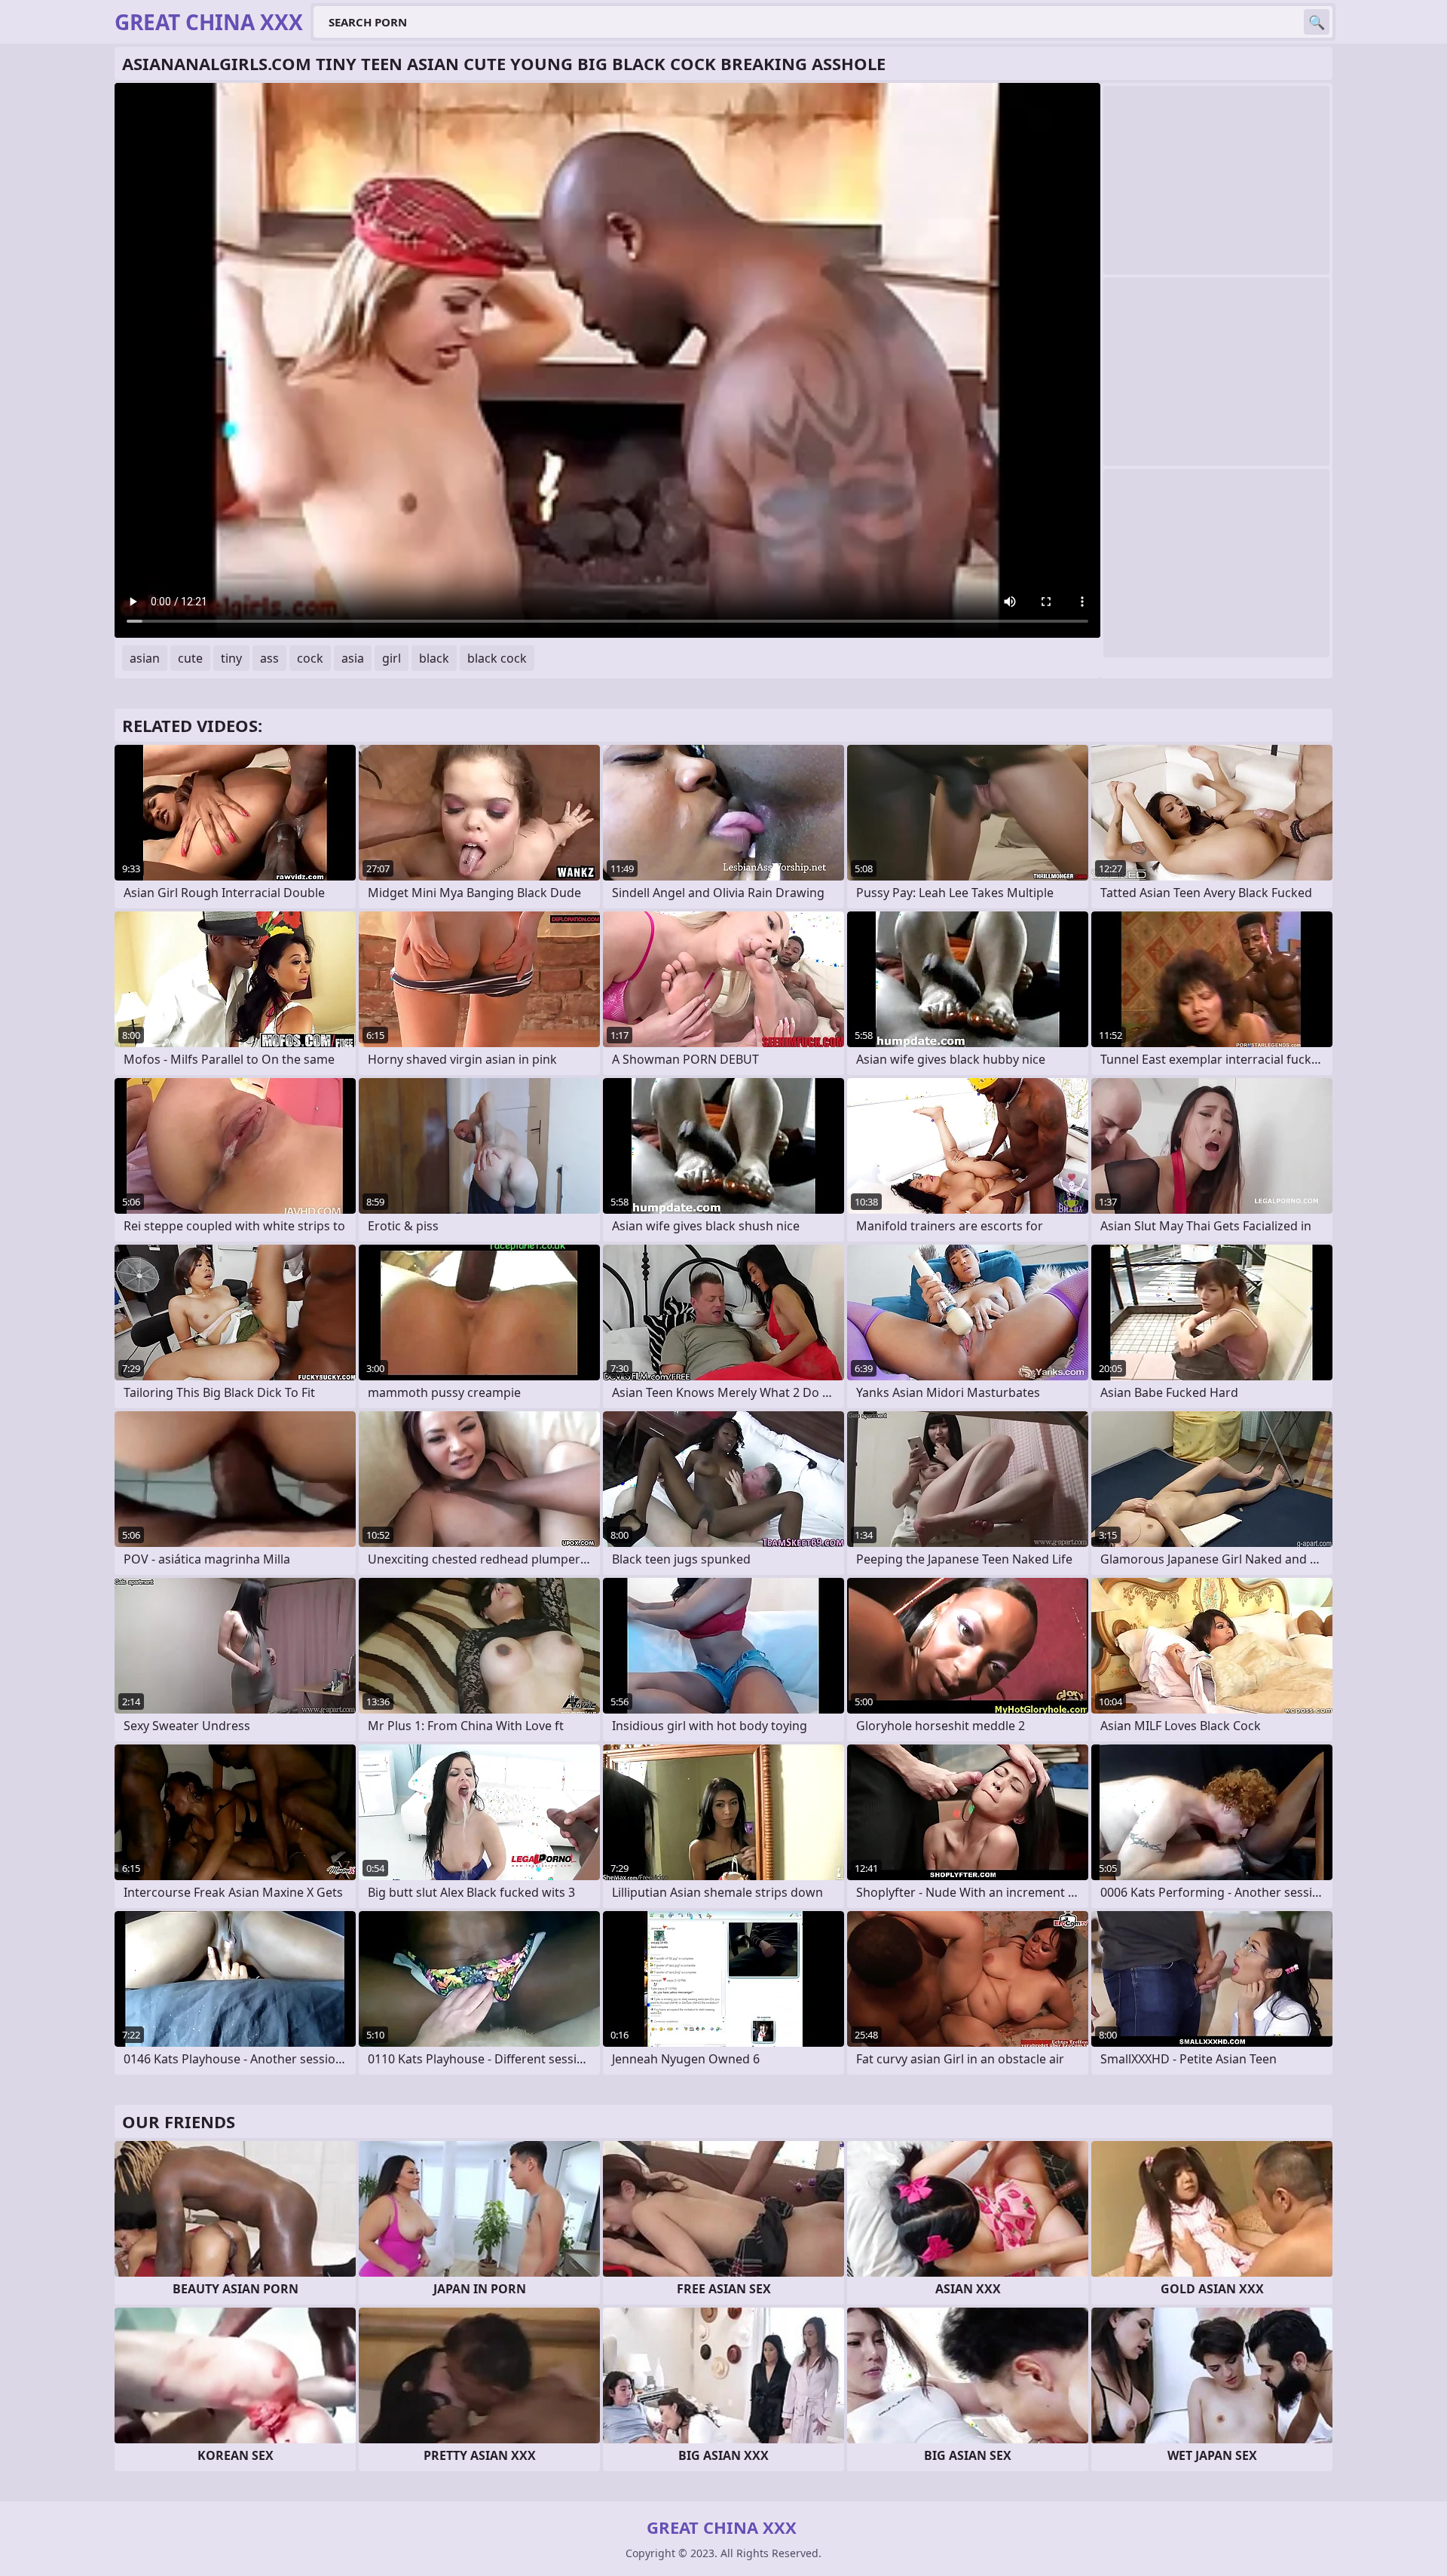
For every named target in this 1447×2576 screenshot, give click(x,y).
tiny (231, 658)
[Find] (1317, 22)
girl (392, 658)
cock (310, 658)
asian (145, 658)
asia (353, 658)
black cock (497, 658)
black (434, 658)
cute (190, 658)
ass (269, 658)
